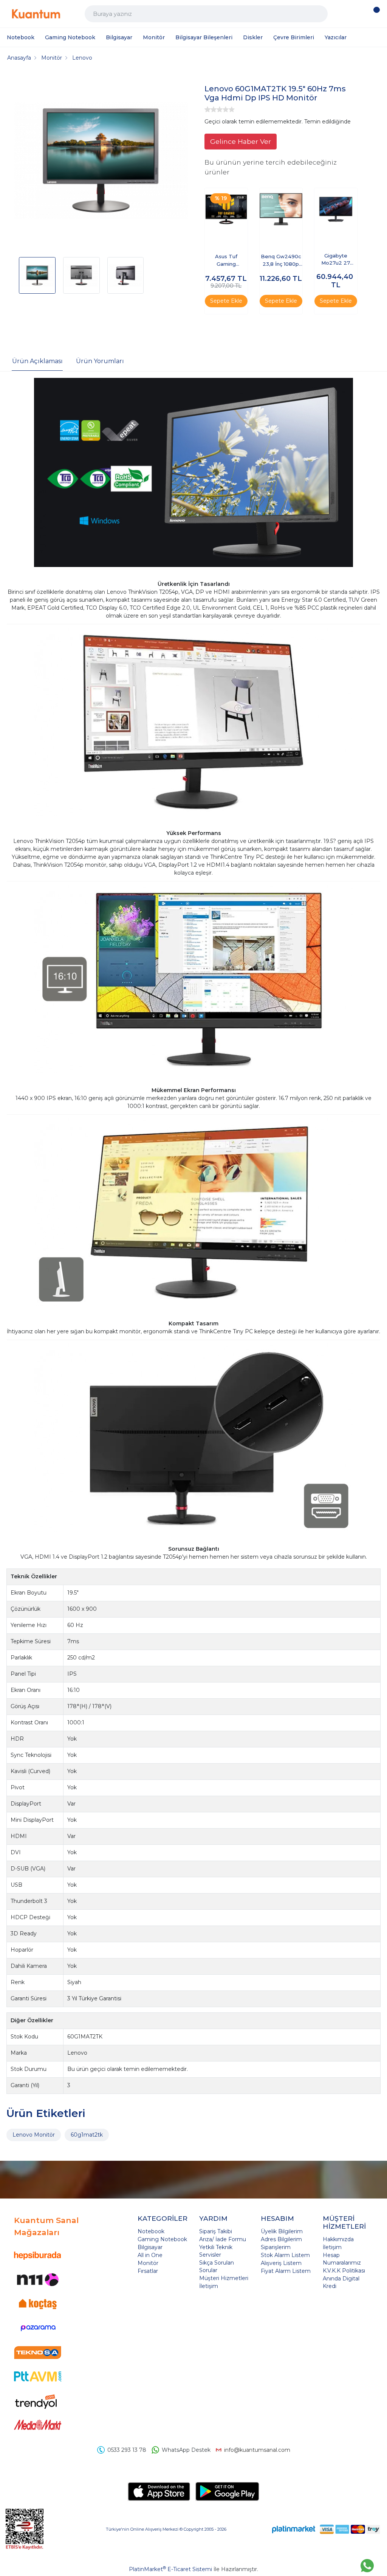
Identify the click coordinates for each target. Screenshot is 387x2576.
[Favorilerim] (358, 14)
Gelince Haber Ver (241, 141)
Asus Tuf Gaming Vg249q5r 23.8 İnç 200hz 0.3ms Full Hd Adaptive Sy (226, 261)
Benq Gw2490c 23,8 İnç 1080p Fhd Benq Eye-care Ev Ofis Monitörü (281, 261)
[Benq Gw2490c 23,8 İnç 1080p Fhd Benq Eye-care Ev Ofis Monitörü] (281, 209)
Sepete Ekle (226, 301)
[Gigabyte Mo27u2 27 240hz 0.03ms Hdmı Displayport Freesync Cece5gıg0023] (336, 209)
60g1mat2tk (87, 2135)
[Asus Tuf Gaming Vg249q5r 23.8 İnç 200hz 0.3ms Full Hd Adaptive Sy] (226, 209)
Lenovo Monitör (34, 2135)
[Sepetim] (374, 14)
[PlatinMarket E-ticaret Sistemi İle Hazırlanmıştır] (294, 2529)
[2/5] (211, 109)
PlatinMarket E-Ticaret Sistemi (170, 2569)
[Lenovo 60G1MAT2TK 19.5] (101, 162)
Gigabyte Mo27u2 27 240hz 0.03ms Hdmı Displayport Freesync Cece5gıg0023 (336, 260)
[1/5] (207, 109)
